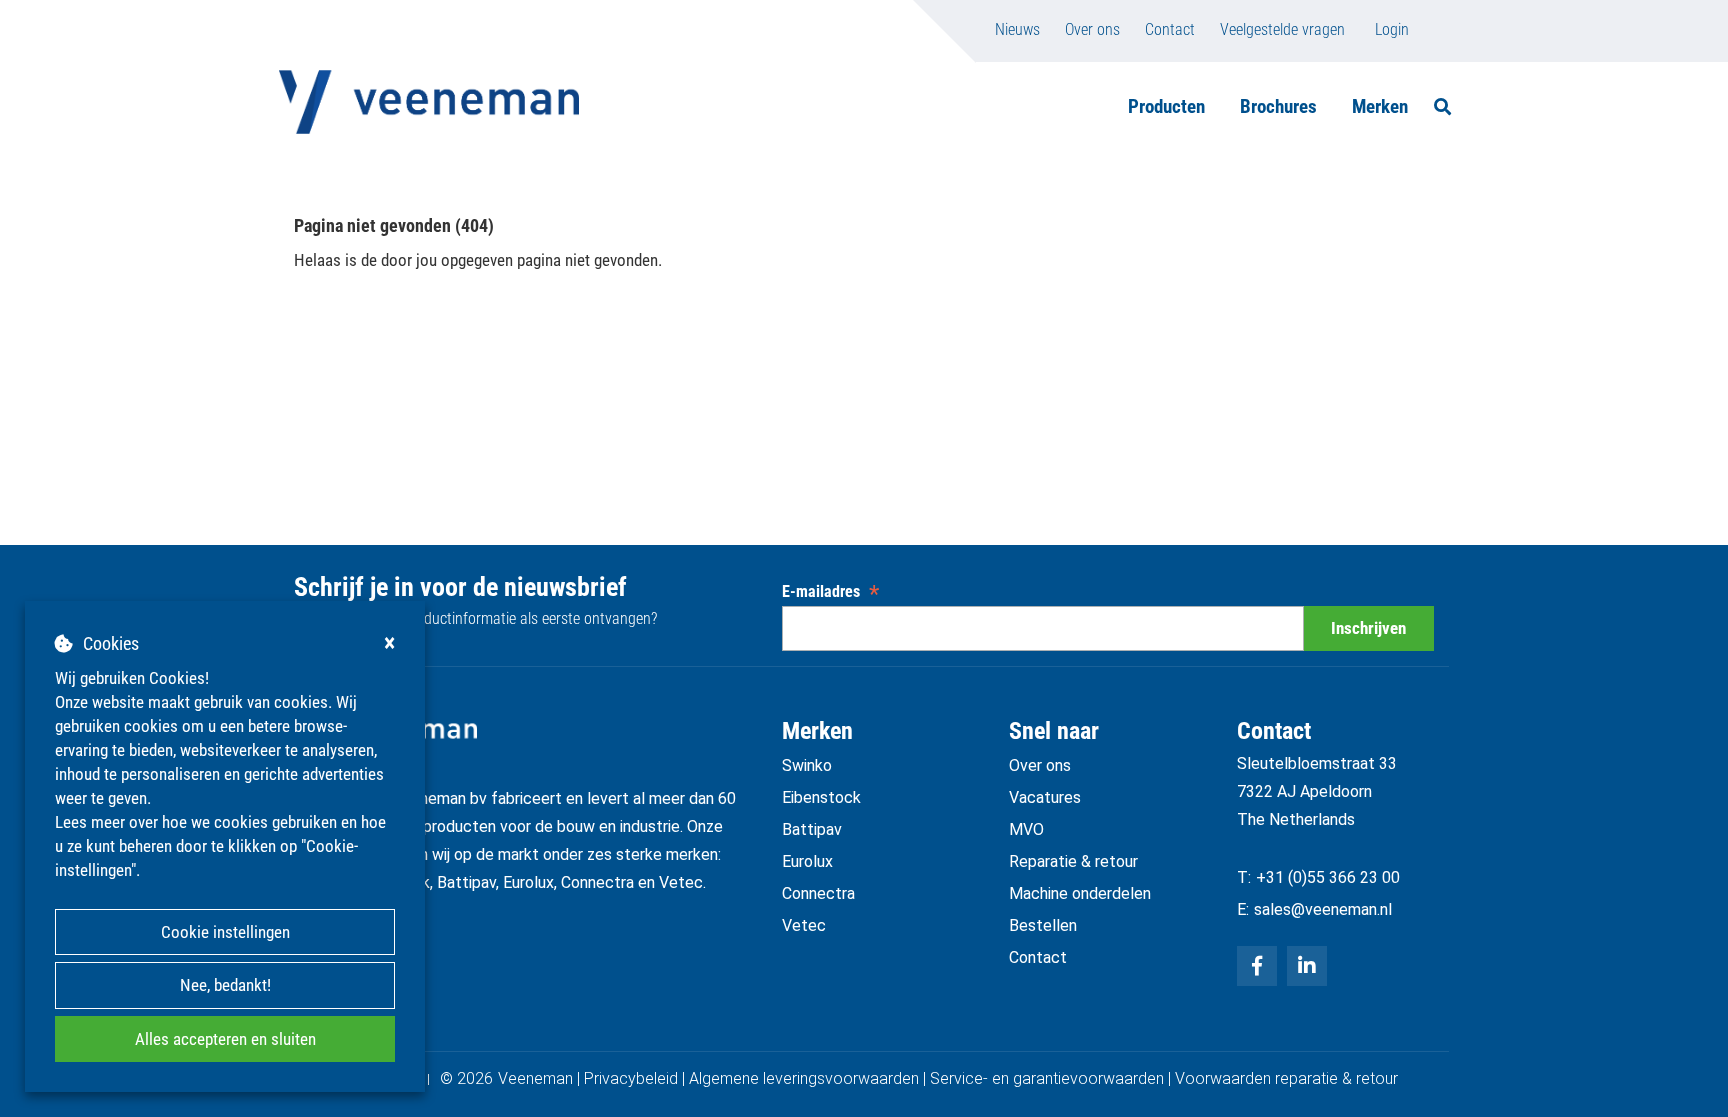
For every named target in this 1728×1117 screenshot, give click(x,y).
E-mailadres (830, 591)
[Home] (429, 102)
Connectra (818, 893)
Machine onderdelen (1080, 893)
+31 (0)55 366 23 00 (1328, 877)
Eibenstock (821, 797)
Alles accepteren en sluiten (225, 1039)
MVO (1026, 829)
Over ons (1092, 29)
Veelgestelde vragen (1282, 29)
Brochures (1278, 106)
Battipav (812, 829)
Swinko (807, 765)
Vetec (804, 925)
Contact (1170, 29)
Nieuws (1017, 29)
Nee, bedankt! (225, 985)
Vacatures (1045, 797)
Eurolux (807, 861)
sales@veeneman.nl (1323, 909)
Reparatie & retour (1073, 861)
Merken (1380, 106)
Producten (1166, 106)
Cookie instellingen (225, 932)
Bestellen (1043, 925)
